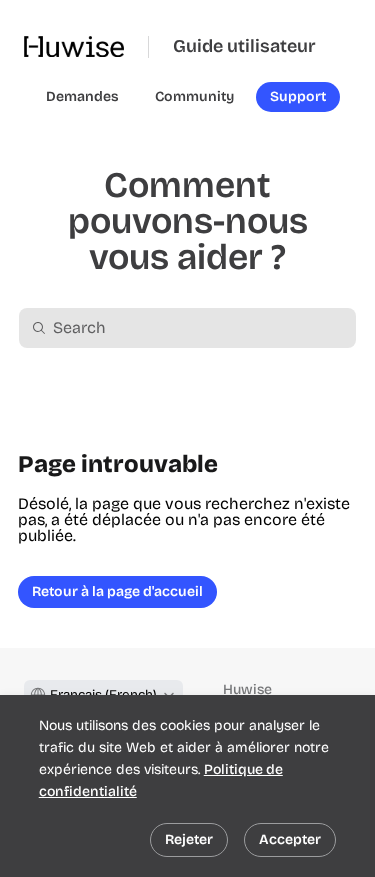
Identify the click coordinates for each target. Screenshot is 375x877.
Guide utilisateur (244, 46)
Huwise (247, 689)
